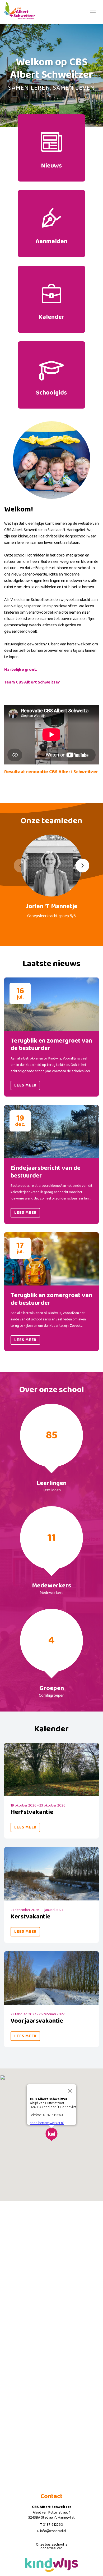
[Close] (70, 2091)
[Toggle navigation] (93, 12)
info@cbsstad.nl (53, 2531)
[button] (51, 2134)
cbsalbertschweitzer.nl (47, 2123)
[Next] (82, 866)
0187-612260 (53, 2525)
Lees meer (25, 1085)
